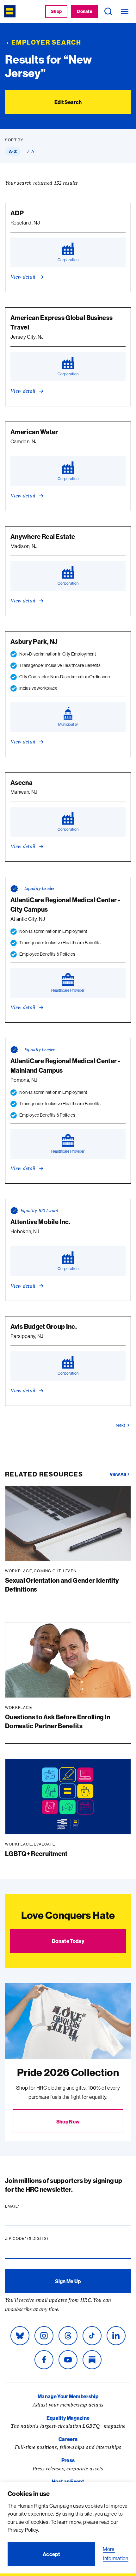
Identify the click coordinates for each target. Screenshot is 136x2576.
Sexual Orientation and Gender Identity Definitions (62, 1585)
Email (24, 2206)
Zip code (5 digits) (39, 2239)
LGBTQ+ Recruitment (36, 1854)
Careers (68, 2439)
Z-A (31, 151)
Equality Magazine (68, 2418)
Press (68, 2460)
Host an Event (68, 2481)
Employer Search (46, 42)
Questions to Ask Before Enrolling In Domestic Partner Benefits (58, 1721)
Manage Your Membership (68, 2396)
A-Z (13, 151)
